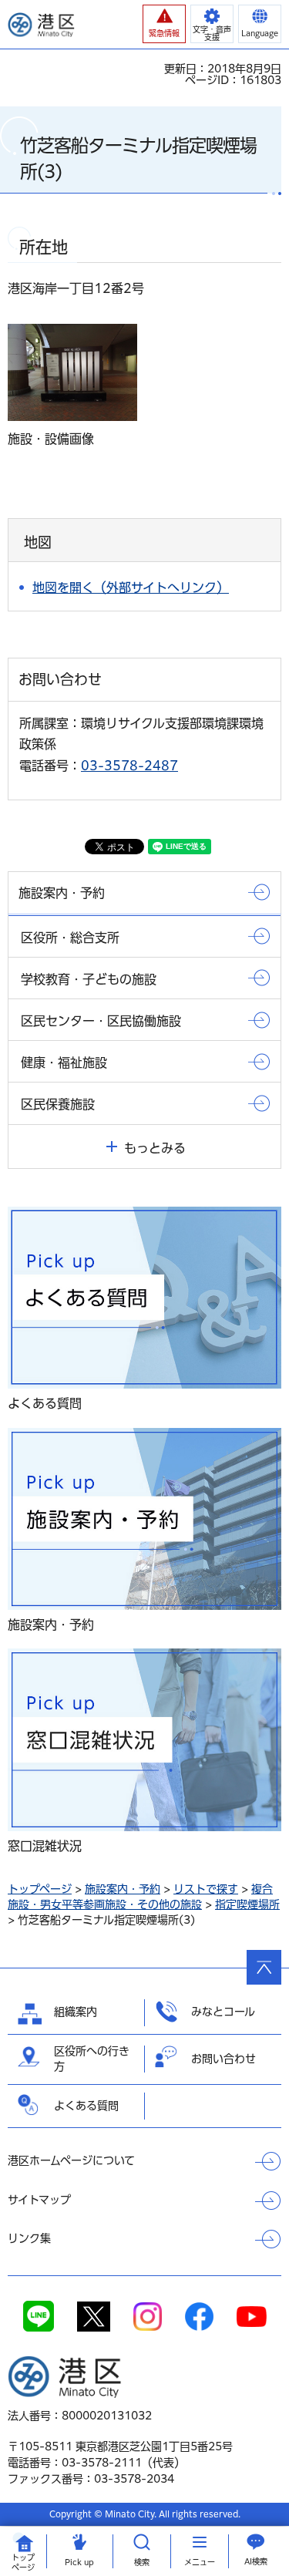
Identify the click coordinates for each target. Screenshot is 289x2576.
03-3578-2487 (129, 766)
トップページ (40, 1889)
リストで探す (206, 1889)
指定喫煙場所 (247, 1904)
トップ (23, 2563)
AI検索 (256, 2561)
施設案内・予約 (123, 1889)
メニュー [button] (200, 2562)
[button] (164, 24)
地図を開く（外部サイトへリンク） (131, 588)
